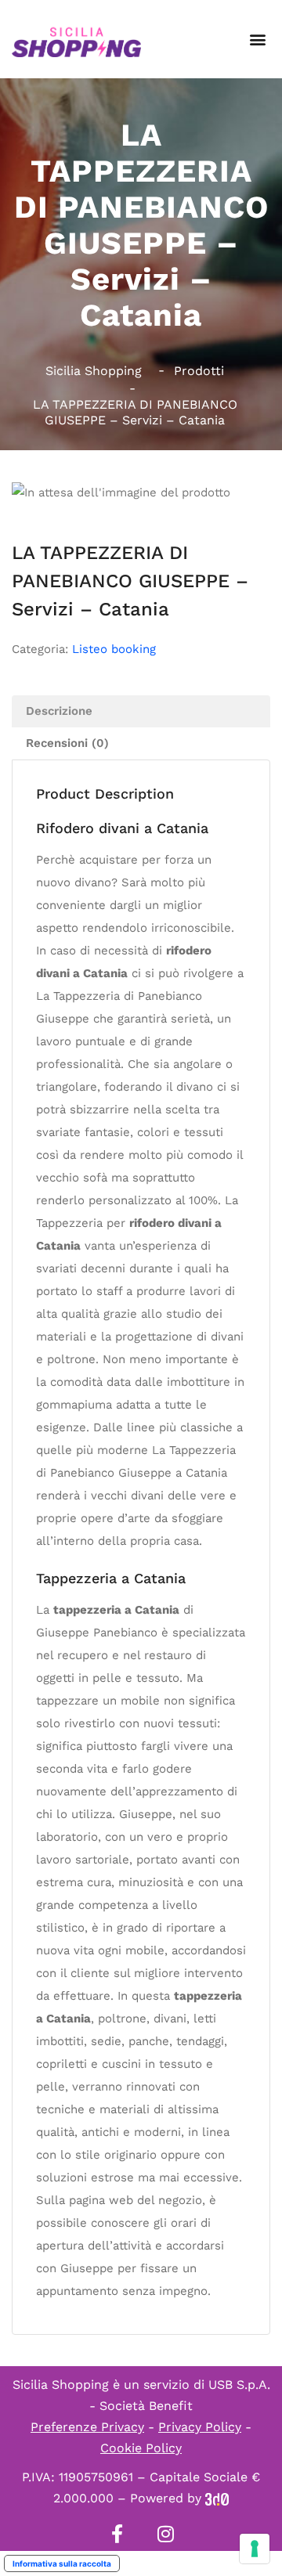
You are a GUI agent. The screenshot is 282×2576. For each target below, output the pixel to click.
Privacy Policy (200, 2427)
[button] (257, 40)
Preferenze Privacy (87, 2427)
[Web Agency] (217, 2498)
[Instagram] (165, 2534)
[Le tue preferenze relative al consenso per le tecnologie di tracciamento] (255, 2549)
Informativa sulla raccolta (62, 2563)
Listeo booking (114, 649)
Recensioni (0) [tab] (67, 743)
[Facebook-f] (117, 2534)
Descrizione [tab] (59, 711)
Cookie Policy (141, 2448)
